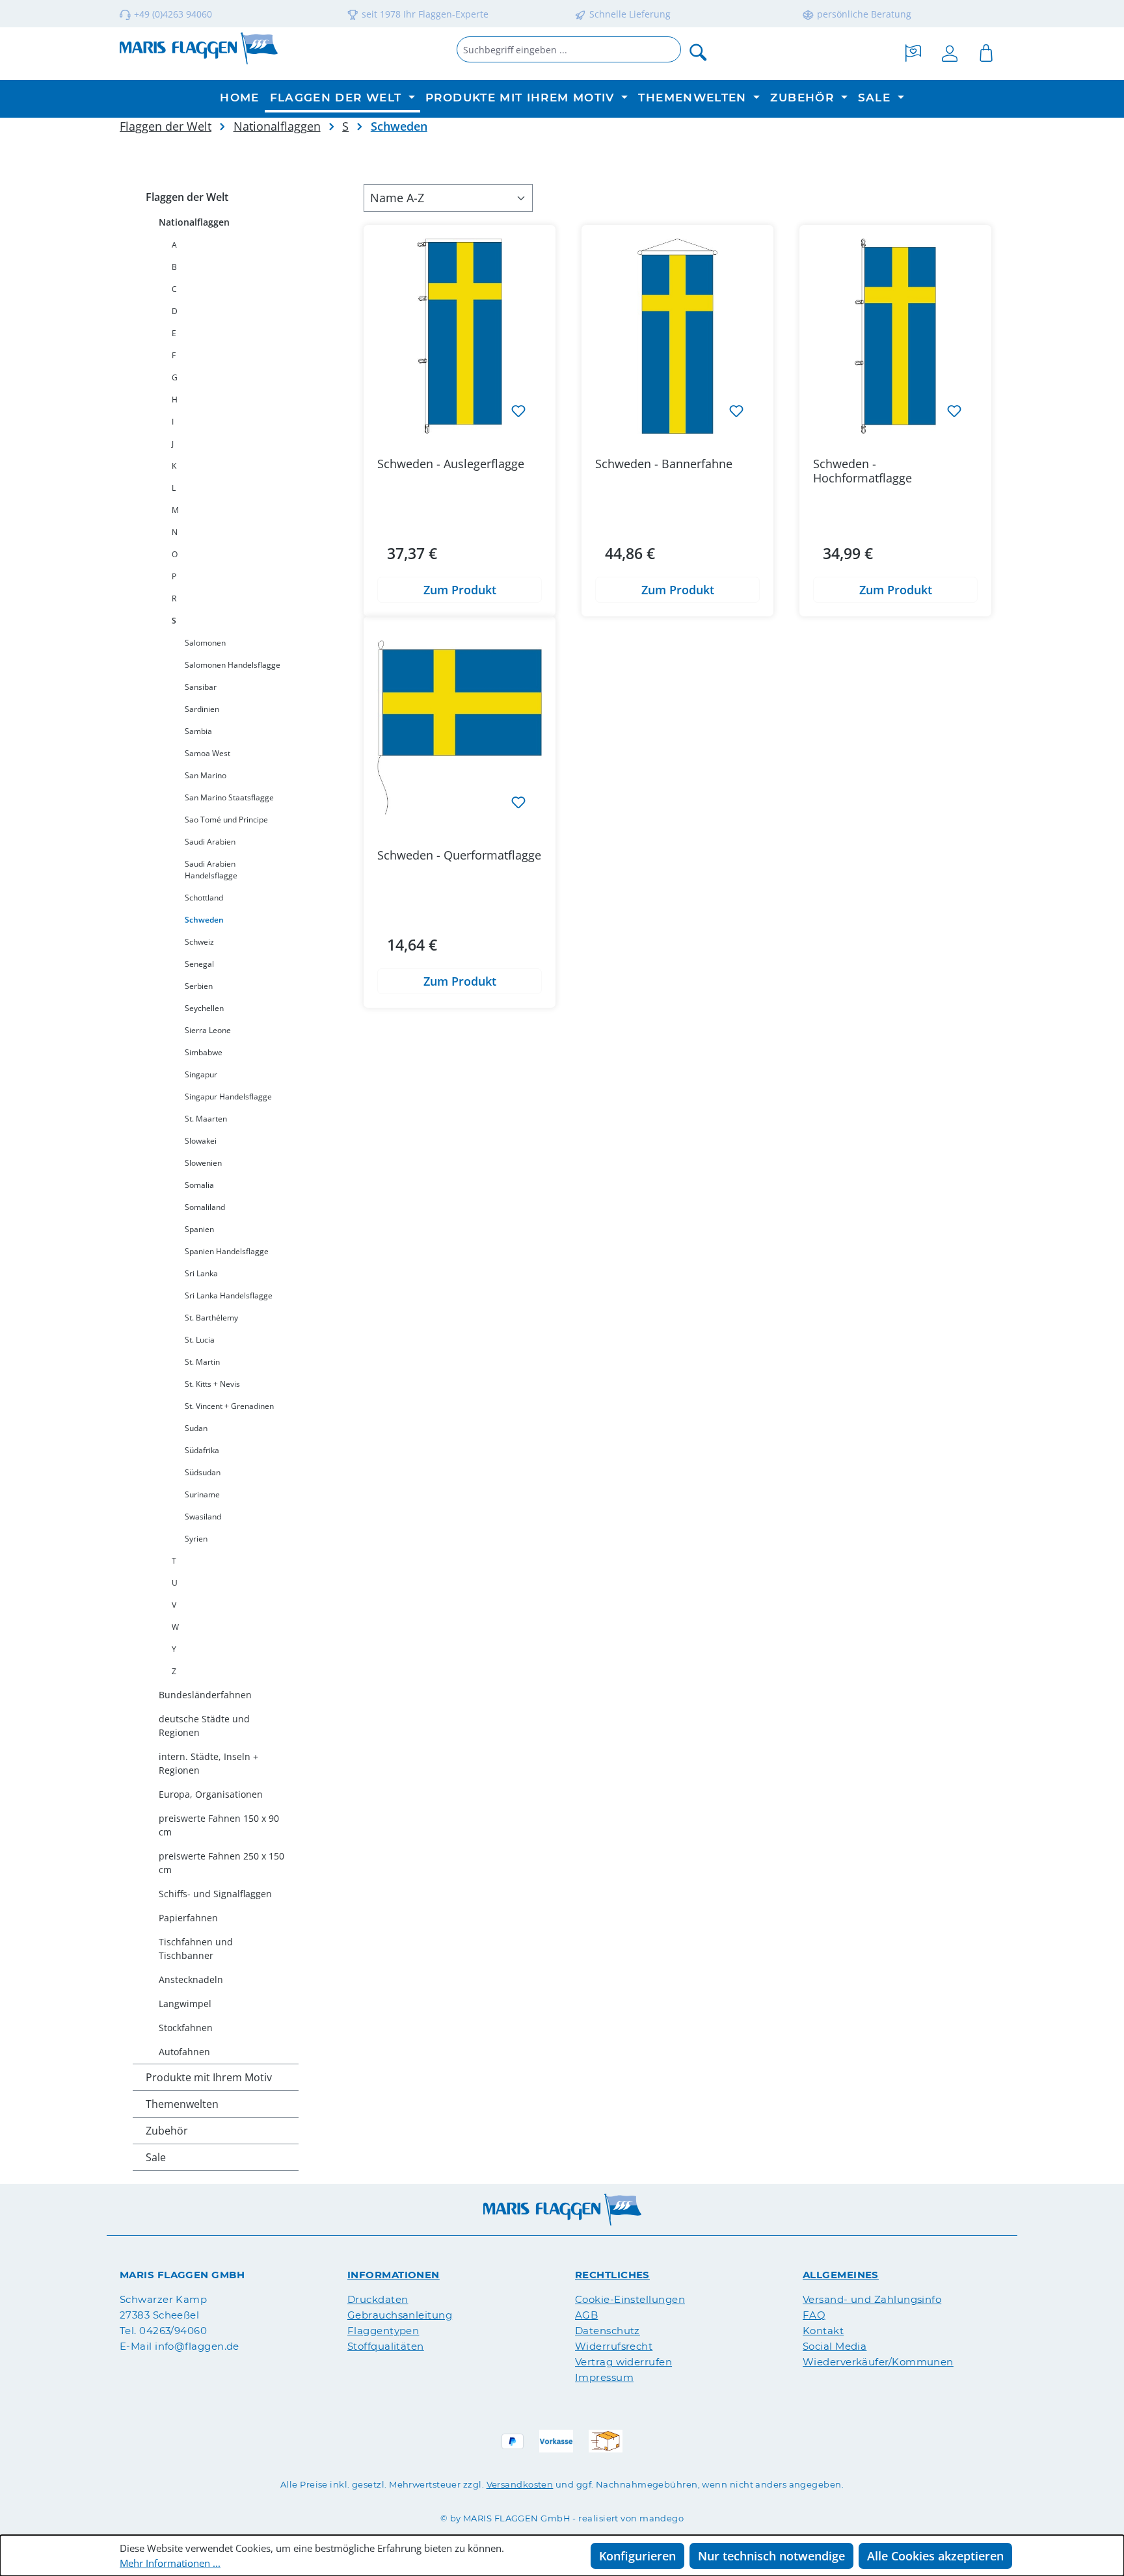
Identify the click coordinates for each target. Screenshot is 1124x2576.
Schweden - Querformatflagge (459, 855)
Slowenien (203, 1163)
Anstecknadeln (191, 1979)
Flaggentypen (383, 2331)
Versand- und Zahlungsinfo (872, 2299)
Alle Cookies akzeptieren (935, 2556)
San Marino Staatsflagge (229, 797)
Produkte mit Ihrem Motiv (209, 2077)
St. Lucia (200, 1340)
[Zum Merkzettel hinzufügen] (518, 410)
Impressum (604, 2377)
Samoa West (207, 753)
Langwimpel (185, 2004)
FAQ (814, 2315)
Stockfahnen (186, 2028)
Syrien (196, 1539)
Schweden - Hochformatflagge (863, 471)
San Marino (206, 775)
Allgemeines (841, 2275)
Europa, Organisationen (211, 1794)
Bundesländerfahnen (205, 1695)
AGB (586, 2315)
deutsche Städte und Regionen (204, 1726)
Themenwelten (182, 2104)
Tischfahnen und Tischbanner (196, 1949)
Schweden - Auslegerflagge (451, 464)
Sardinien (202, 709)
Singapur (201, 1074)
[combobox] (569, 49)
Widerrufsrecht (614, 2346)
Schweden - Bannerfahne (664, 464)
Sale (156, 2157)
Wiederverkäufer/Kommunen (878, 2362)
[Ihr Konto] (950, 51)
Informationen (394, 2275)
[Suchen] (699, 51)
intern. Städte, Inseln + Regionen (208, 1763)
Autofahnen (184, 2052)
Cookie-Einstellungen (630, 2299)
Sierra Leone (208, 1030)
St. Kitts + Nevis (212, 1384)
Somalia (199, 1185)
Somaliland (205, 1207)
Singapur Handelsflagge (228, 1097)
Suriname (202, 1494)
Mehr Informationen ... (170, 2563)
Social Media (835, 2346)
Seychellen (204, 1008)
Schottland (204, 898)
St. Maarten (206, 1119)
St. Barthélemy (211, 1318)
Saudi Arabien (210, 842)
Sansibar (201, 687)
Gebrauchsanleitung (400, 2315)
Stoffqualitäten (386, 2346)
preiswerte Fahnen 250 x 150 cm (221, 1863)
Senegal (199, 964)
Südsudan (203, 1472)
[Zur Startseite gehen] (199, 48)
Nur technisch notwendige (771, 2556)
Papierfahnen (188, 1918)
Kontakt (823, 2331)
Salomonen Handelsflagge (233, 665)
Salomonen (205, 643)
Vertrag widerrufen (623, 2362)
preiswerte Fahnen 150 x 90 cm (219, 1825)
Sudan (196, 1428)
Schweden (204, 920)
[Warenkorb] (986, 51)
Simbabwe (204, 1052)
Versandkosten (520, 2484)
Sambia (198, 731)
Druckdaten (378, 2299)
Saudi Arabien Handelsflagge (211, 870)
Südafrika (202, 1450)
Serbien (199, 986)
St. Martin (202, 1362)
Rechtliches (612, 2275)
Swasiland (203, 1517)
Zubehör (167, 2131)
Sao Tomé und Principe (226, 820)
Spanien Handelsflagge (227, 1251)
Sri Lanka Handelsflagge (229, 1295)
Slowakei (201, 1141)
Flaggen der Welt (187, 197)
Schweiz (199, 942)
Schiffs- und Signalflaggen (215, 1894)
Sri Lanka (201, 1273)
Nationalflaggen (194, 222)
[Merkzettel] (913, 51)
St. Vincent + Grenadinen (229, 1406)
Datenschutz (608, 2331)
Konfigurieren (637, 2556)
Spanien (199, 1229)
